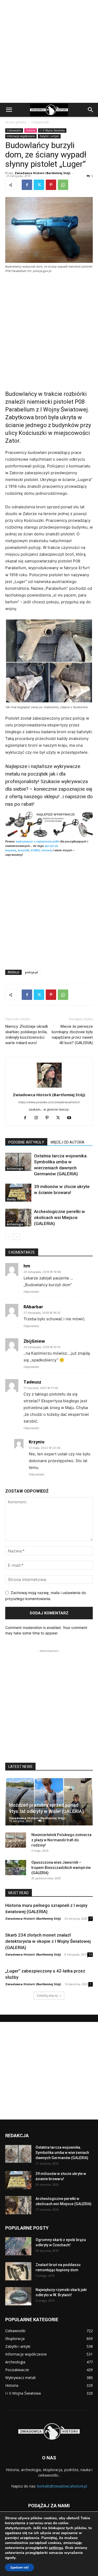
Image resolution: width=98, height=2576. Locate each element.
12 (90, 1955)
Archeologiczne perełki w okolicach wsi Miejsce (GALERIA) (59, 1217)
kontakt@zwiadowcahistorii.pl (62, 2486)
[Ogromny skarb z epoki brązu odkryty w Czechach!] (18, 2246)
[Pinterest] (51, 185)
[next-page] (17, 1237)
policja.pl (31, 972)
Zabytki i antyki (49, 136)
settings (56, 2548)
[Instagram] (38, 1118)
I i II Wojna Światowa (52, 130)
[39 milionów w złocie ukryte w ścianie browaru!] (18, 1193)
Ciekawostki (40, 122)
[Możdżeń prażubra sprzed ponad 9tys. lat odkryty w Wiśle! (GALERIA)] (49, 1801)
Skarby (11, 1199)
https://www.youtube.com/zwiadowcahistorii (49, 1102)
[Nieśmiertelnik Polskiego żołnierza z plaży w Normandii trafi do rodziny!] (16, 1840)
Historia (31, 130)
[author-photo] (49, 1087)
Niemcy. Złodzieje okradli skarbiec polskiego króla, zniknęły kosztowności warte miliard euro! (27, 1035)
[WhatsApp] (63, 185)
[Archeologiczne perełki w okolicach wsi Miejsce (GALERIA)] (18, 1218)
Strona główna (16, 122)
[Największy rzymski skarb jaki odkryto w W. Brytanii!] (18, 2296)
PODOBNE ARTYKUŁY (26, 1142)
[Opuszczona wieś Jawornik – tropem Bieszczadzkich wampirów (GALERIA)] (16, 1868)
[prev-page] (8, 1237)
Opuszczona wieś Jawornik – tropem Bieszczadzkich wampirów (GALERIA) (61, 1868)
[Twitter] (39, 185)
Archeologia (15, 1169)
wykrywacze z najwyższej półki (37, 841)
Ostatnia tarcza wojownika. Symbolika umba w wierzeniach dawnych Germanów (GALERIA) (62, 2153)
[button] (9, 110)
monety (47, 850)
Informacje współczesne (21, 136)
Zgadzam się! (19, 2567)
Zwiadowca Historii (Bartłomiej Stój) (42, 173)
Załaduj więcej (47, 1996)
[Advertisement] (49, 51)
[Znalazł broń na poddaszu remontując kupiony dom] (18, 2271)
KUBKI (35, 850)
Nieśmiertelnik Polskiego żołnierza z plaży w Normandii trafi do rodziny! (61, 1840)
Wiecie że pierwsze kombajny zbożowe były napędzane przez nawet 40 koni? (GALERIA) (72, 1035)
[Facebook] (27, 185)
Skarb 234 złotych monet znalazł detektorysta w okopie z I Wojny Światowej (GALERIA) (48, 1941)
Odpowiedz (31, 1292)
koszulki (24, 850)
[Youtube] (71, 1118)
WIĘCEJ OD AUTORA (67, 1142)
